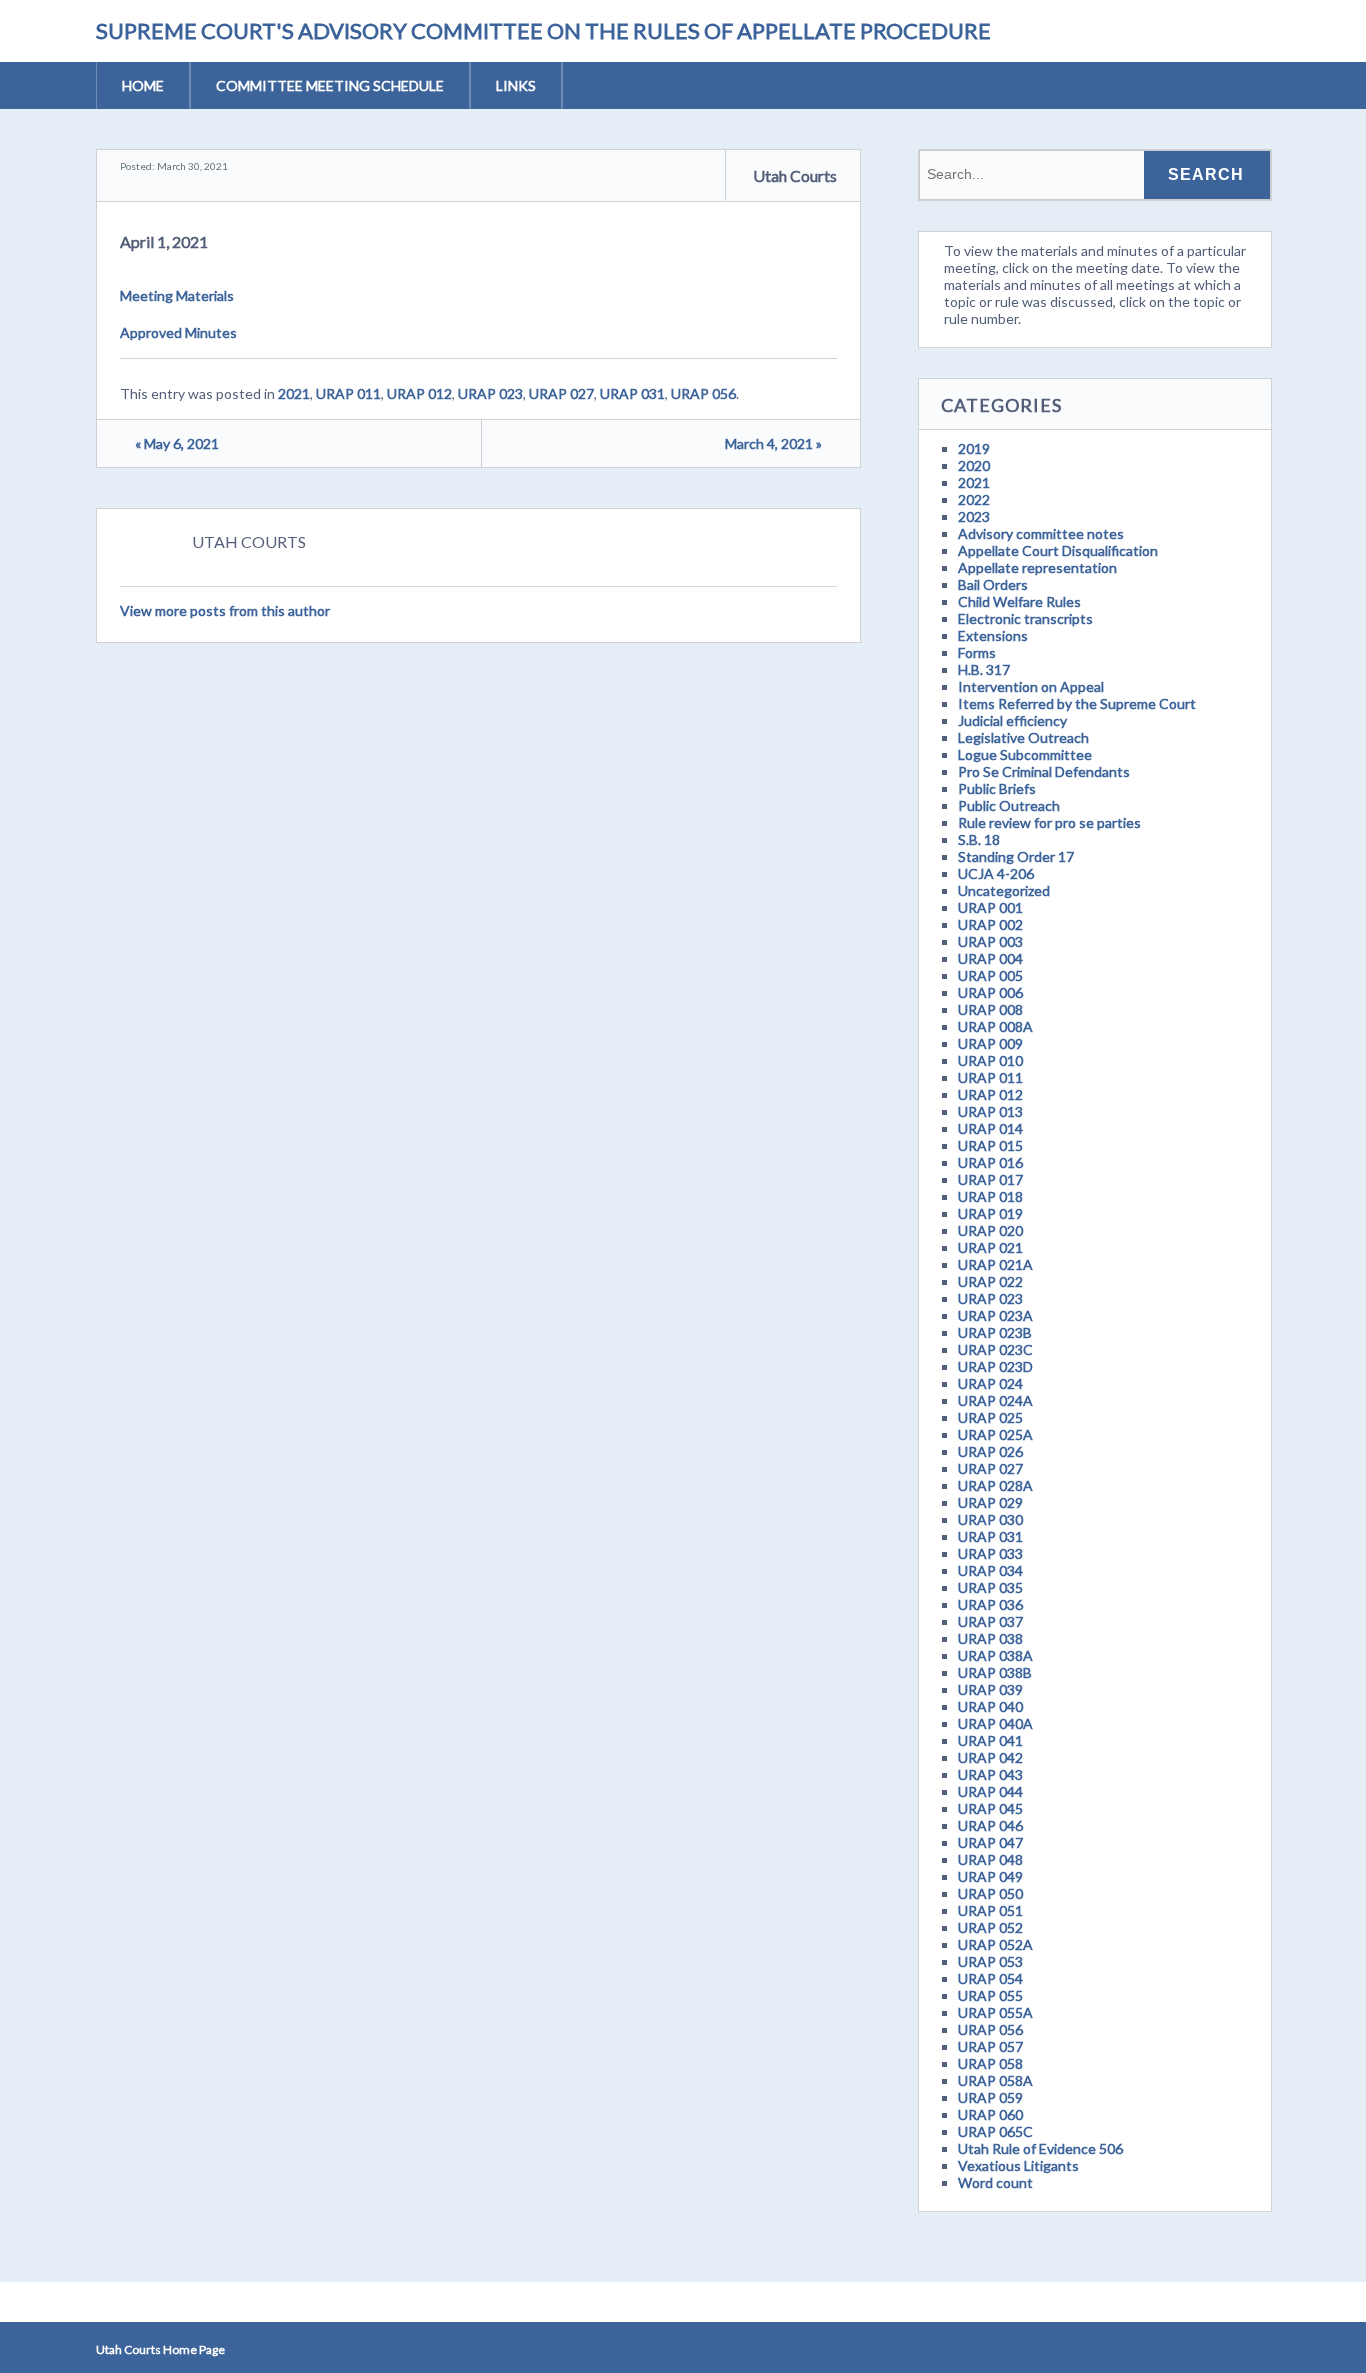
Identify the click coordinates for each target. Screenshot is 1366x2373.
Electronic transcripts (1025, 618)
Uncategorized (1004, 890)
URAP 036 (990, 1604)
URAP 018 (990, 1196)
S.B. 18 (979, 839)
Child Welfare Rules (1019, 601)
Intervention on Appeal (1031, 686)
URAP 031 (632, 393)
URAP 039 (990, 1689)
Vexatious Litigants (1018, 2165)
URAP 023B (995, 1332)
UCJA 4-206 (996, 873)
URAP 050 (990, 1893)
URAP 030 (990, 1519)
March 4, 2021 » (773, 443)
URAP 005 (990, 975)
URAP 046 (990, 1825)
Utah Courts (795, 175)
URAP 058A (995, 2080)
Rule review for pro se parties (1049, 822)
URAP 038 (990, 1638)
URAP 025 (990, 1417)
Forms (977, 652)
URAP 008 (990, 1009)
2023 (974, 516)
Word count (995, 2182)
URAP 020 (990, 1230)
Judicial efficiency (1012, 720)
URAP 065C (995, 2131)
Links (516, 85)
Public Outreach (1009, 805)
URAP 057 (990, 2046)
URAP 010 (990, 1060)
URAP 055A (995, 2012)
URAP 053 (990, 1961)
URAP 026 (990, 1451)
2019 (974, 448)
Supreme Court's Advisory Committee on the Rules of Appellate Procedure (543, 30)
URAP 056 (703, 393)
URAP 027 (561, 393)
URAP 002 (990, 924)
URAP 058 (990, 2063)
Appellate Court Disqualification (1058, 550)
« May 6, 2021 (177, 443)
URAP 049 (990, 1876)
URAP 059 (990, 2097)
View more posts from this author (225, 610)
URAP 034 (990, 1570)
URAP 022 (990, 1281)
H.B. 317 (984, 669)
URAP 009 (990, 1043)
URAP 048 (990, 1859)
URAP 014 (990, 1128)
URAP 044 (990, 1791)
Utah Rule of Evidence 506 (1040, 2148)
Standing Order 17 (1016, 856)
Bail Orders (993, 584)
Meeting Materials (177, 295)
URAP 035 (990, 1587)
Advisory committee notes (1041, 533)
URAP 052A (995, 1944)
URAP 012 (419, 393)
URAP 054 (990, 1978)
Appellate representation (1037, 567)
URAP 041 (990, 1740)
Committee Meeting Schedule (330, 85)
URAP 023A (995, 1315)
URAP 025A (995, 1434)
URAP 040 (990, 1706)
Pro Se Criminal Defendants (1044, 771)
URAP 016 (990, 1162)
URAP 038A (995, 1655)
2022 (974, 499)
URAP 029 (990, 1502)
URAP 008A (995, 1026)
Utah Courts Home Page (160, 2349)
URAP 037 (990, 1621)
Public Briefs (997, 788)
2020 (974, 465)
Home (143, 85)
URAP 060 (990, 2114)
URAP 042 (990, 1757)
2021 (294, 393)
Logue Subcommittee (1025, 754)
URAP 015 (990, 1145)
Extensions (993, 635)
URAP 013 (990, 1111)
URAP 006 (990, 992)
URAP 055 (990, 1995)
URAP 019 (990, 1213)
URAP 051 (990, 1910)
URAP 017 (990, 1179)
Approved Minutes (178, 332)
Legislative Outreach (1023, 737)
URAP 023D (995, 1366)
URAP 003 (990, 941)
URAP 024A (995, 1400)
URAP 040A (995, 1723)
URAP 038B (995, 1672)
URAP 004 (990, 958)
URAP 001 (990, 907)
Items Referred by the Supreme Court (1077, 703)
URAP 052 (990, 1927)
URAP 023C (995, 1349)
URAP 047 (990, 1842)
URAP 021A (995, 1264)
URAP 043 (990, 1774)
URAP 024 (990, 1383)
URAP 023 (490, 393)
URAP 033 (990, 1553)
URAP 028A (995, 1485)
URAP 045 (990, 1808)
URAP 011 (348, 393)
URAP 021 (990, 1247)
